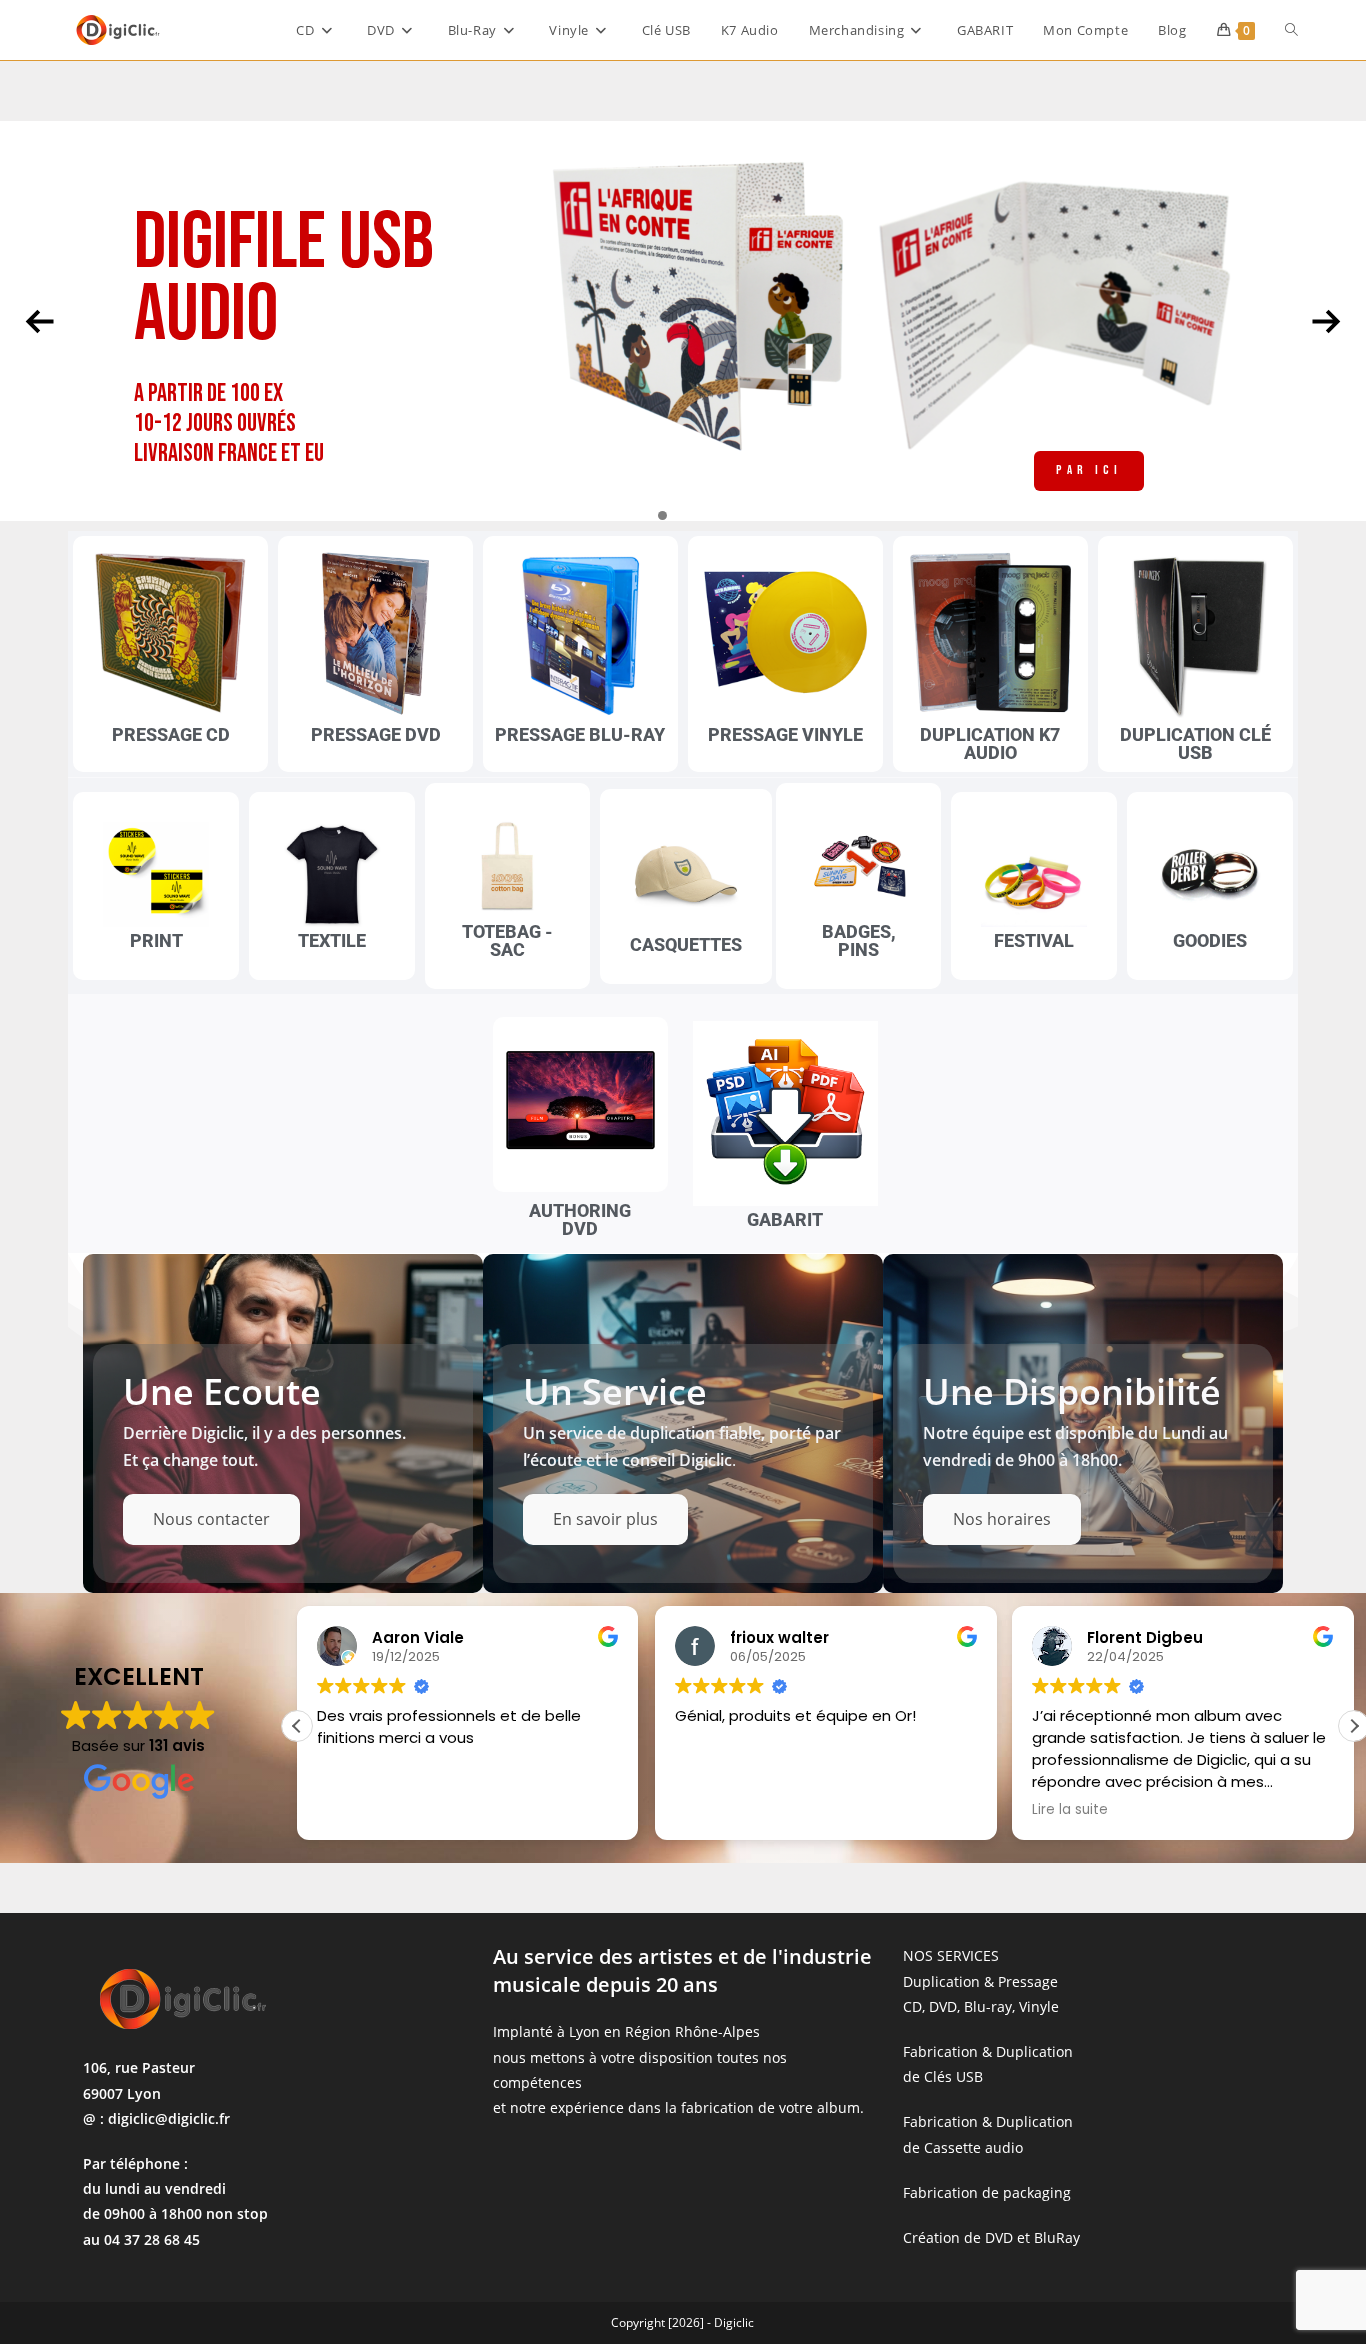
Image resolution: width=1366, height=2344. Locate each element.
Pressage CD (171, 734)
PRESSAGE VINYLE (785, 734)
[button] (297, 1726)
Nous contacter (211, 1519)
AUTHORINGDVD (580, 1219)
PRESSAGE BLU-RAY (580, 734)
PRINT (156, 940)
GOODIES (1210, 940)
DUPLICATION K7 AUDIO (990, 743)
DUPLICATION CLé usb (1195, 743)
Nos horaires (1002, 1519)
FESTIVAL (1034, 940)
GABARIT (785, 1219)
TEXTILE (332, 940)
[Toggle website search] (1291, 30)
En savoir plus (605, 1519)
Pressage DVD (376, 734)
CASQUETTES (686, 944)
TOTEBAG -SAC (507, 940)
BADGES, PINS (859, 940)
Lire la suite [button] (713, 1810)
